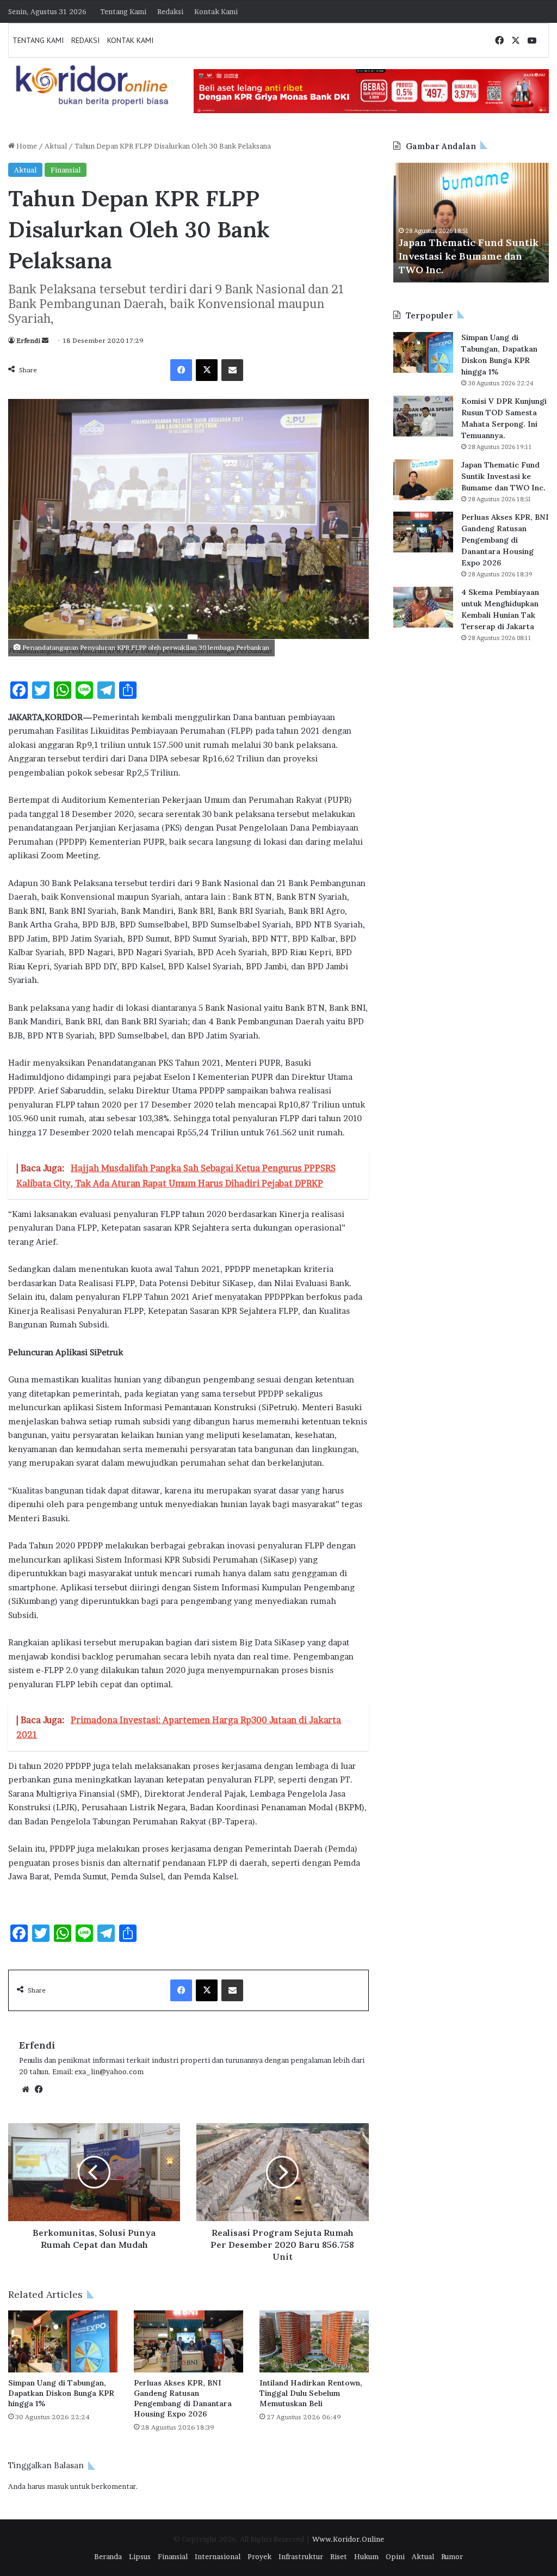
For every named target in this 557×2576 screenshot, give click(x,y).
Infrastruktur (301, 2556)
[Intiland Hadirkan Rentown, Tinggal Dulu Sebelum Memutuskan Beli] (314, 2341)
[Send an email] (45, 340)
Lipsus (140, 2556)
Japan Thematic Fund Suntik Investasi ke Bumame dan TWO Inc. (503, 476)
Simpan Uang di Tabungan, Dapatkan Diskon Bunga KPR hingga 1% (61, 2393)
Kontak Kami (216, 11)
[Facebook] (181, 370)
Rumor (452, 2556)
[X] (207, 370)
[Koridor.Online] (93, 85)
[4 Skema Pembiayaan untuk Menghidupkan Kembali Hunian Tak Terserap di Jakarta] (423, 607)
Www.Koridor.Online (348, 2539)
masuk (58, 2486)
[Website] (26, 2089)
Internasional (218, 2556)
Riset (339, 2556)
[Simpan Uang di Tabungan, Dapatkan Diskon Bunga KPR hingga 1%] (63, 2341)
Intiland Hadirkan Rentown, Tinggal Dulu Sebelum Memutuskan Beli (311, 2393)
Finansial (66, 170)
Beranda (108, 2556)
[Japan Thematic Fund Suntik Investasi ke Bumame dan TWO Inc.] (423, 480)
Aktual (56, 146)
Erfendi (28, 340)
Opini (395, 2556)
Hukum (366, 2556)
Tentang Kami (123, 11)
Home (26, 146)
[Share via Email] (232, 370)
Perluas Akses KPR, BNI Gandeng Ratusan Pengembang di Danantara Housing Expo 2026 (183, 2398)
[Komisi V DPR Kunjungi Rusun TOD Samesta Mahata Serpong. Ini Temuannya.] (423, 416)
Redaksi (170, 11)
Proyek (259, 2556)
